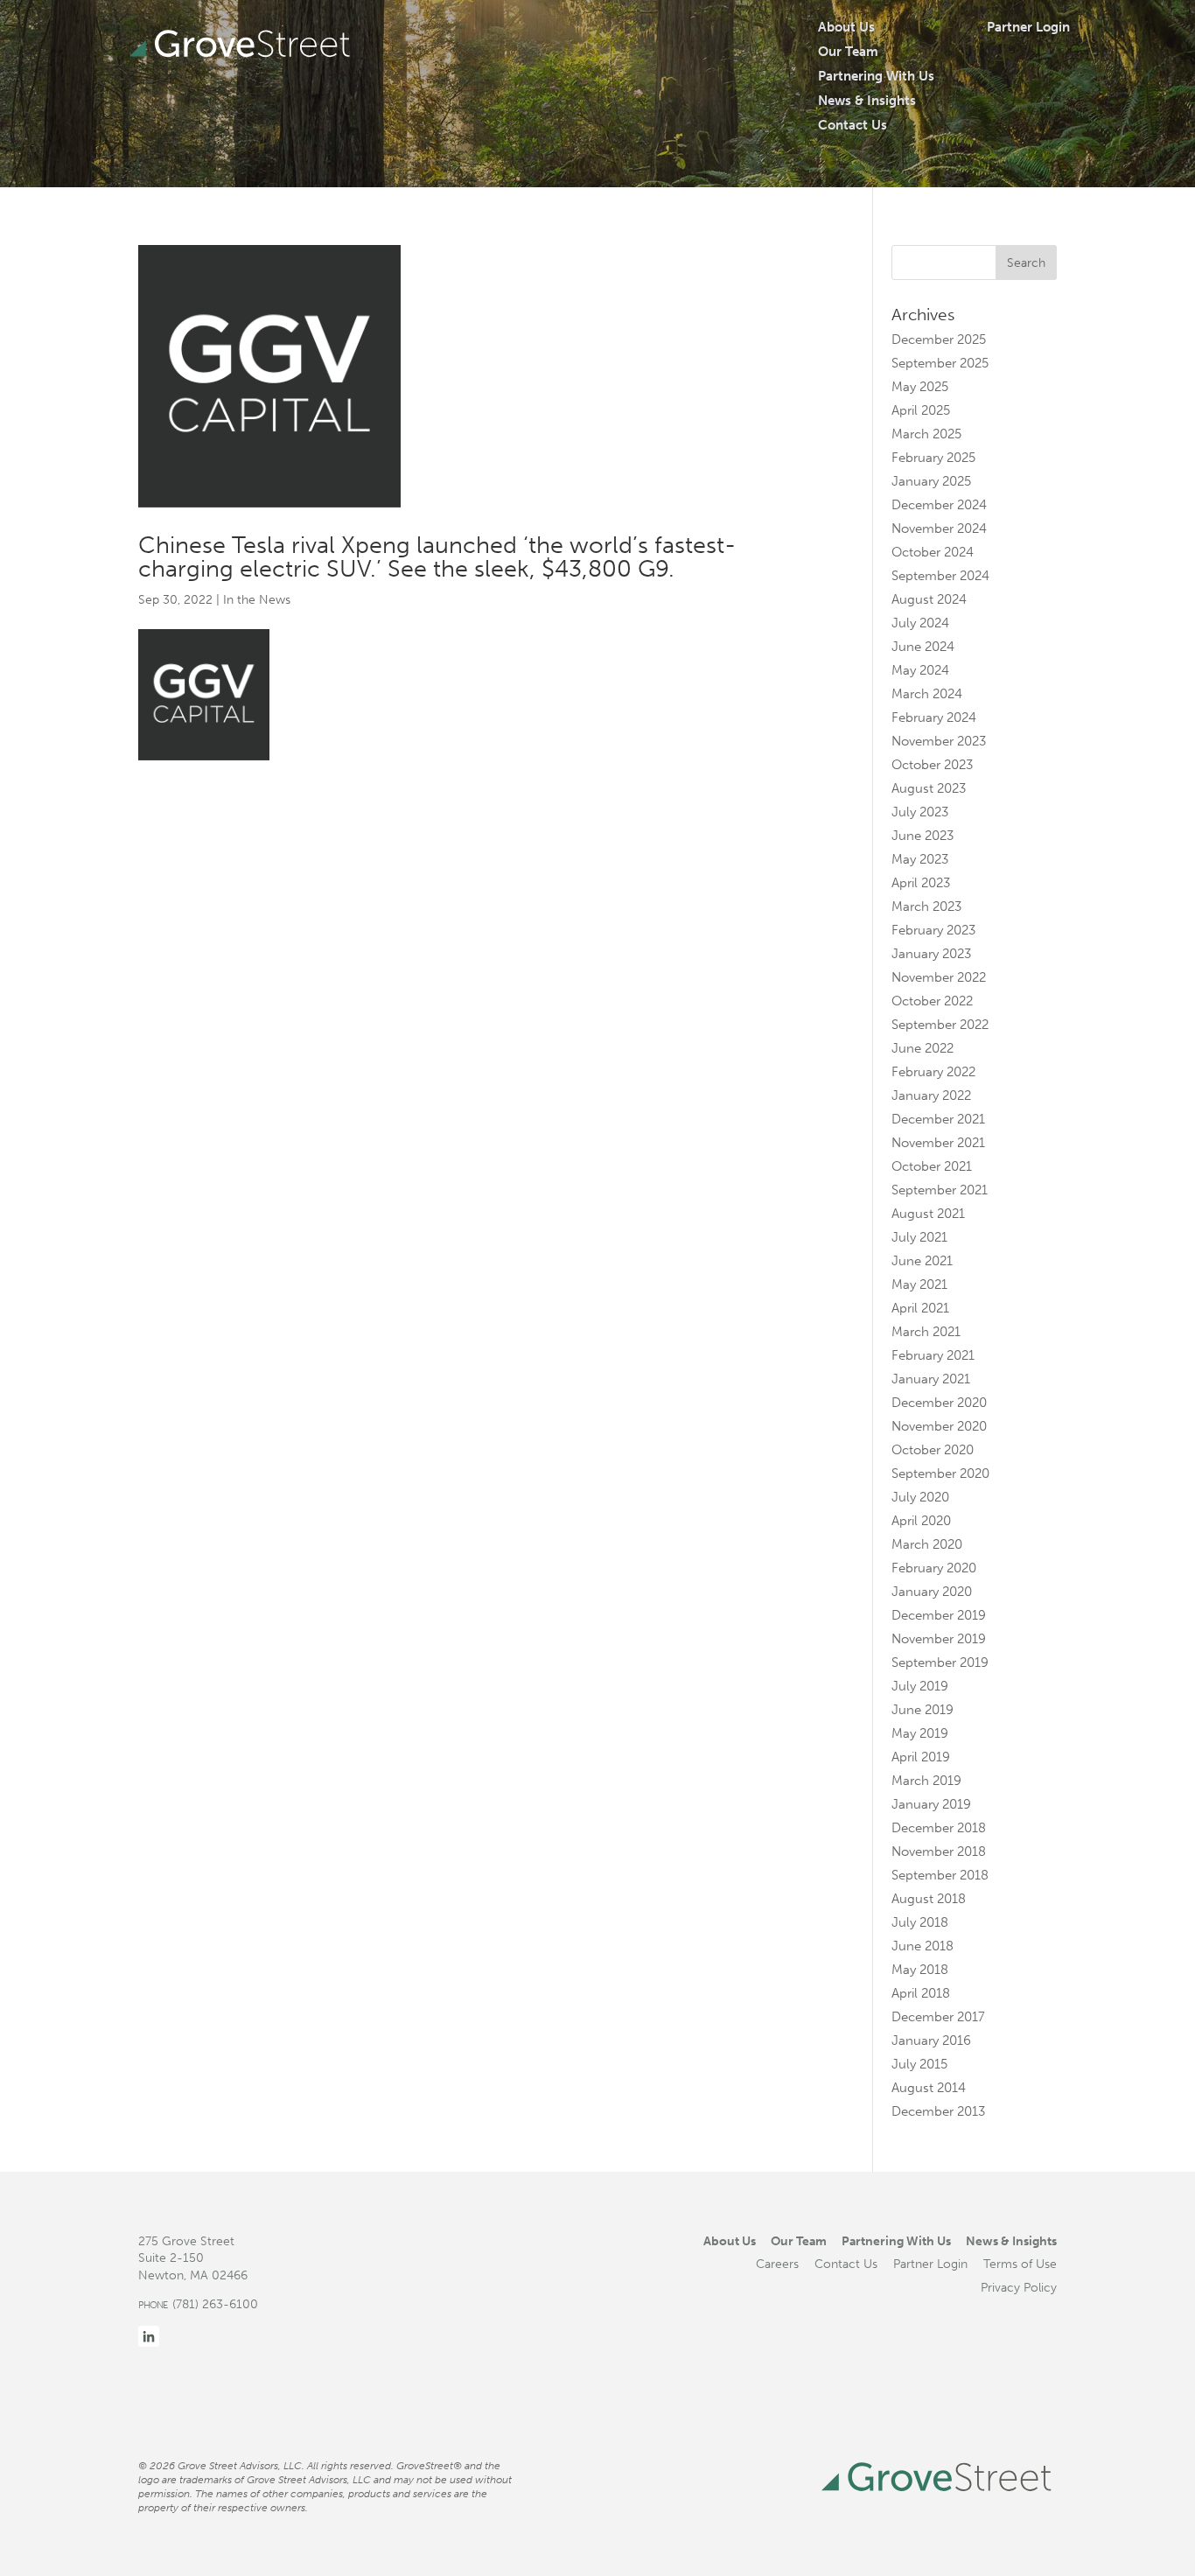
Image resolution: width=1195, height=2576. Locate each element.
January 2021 (931, 1379)
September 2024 (940, 576)
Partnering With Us (876, 76)
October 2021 (932, 1166)
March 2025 (926, 434)
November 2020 (939, 1426)
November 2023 (939, 741)
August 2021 (928, 1214)
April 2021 (920, 1308)
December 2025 (939, 339)
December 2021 (938, 1119)
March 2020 (927, 1544)
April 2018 (921, 1993)
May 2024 (920, 670)
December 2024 (939, 505)
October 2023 (932, 765)
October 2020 (933, 1450)
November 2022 (939, 977)
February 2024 (934, 717)
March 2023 (926, 906)
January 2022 (931, 1095)
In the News (257, 600)
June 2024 (923, 647)
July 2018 (920, 1922)
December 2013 (938, 2111)
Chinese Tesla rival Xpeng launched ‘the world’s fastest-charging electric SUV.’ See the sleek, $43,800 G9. (437, 557)
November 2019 (939, 1639)
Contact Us (853, 125)
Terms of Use (1020, 2264)
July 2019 (920, 1686)
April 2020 (921, 1521)
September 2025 (940, 363)
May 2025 (920, 387)
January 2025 (931, 481)
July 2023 (920, 812)
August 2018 (929, 1899)
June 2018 (922, 1946)
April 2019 (921, 1757)
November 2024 (939, 528)
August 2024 (929, 599)
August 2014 (929, 2088)
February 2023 (933, 930)
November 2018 (939, 1851)
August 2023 (929, 788)
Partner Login (1028, 27)
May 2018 (920, 1970)
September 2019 (940, 1662)
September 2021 (940, 1190)
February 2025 (933, 458)
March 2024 (927, 694)
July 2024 (920, 623)
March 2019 (926, 1781)
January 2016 (931, 2040)
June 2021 (922, 1261)
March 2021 (926, 1332)
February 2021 (933, 1355)
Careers (777, 2264)
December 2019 (939, 1615)
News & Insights (867, 101)
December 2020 (939, 1403)
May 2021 (919, 1284)
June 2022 (922, 1048)
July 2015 (919, 2064)
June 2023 (922, 836)
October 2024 (933, 552)
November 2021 (938, 1143)
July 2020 (920, 1497)
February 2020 (934, 1568)
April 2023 (921, 883)
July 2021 (919, 1237)
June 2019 (922, 1710)
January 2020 (932, 1592)
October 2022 (932, 1001)
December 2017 (938, 2017)
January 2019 (931, 1804)
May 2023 (920, 859)
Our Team (848, 52)
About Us (846, 27)
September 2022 (940, 1025)
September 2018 (940, 1875)
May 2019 (920, 1733)
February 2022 (933, 1072)
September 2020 (940, 1473)
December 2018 (939, 1828)
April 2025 (921, 410)
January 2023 (931, 954)
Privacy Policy (1019, 2287)
